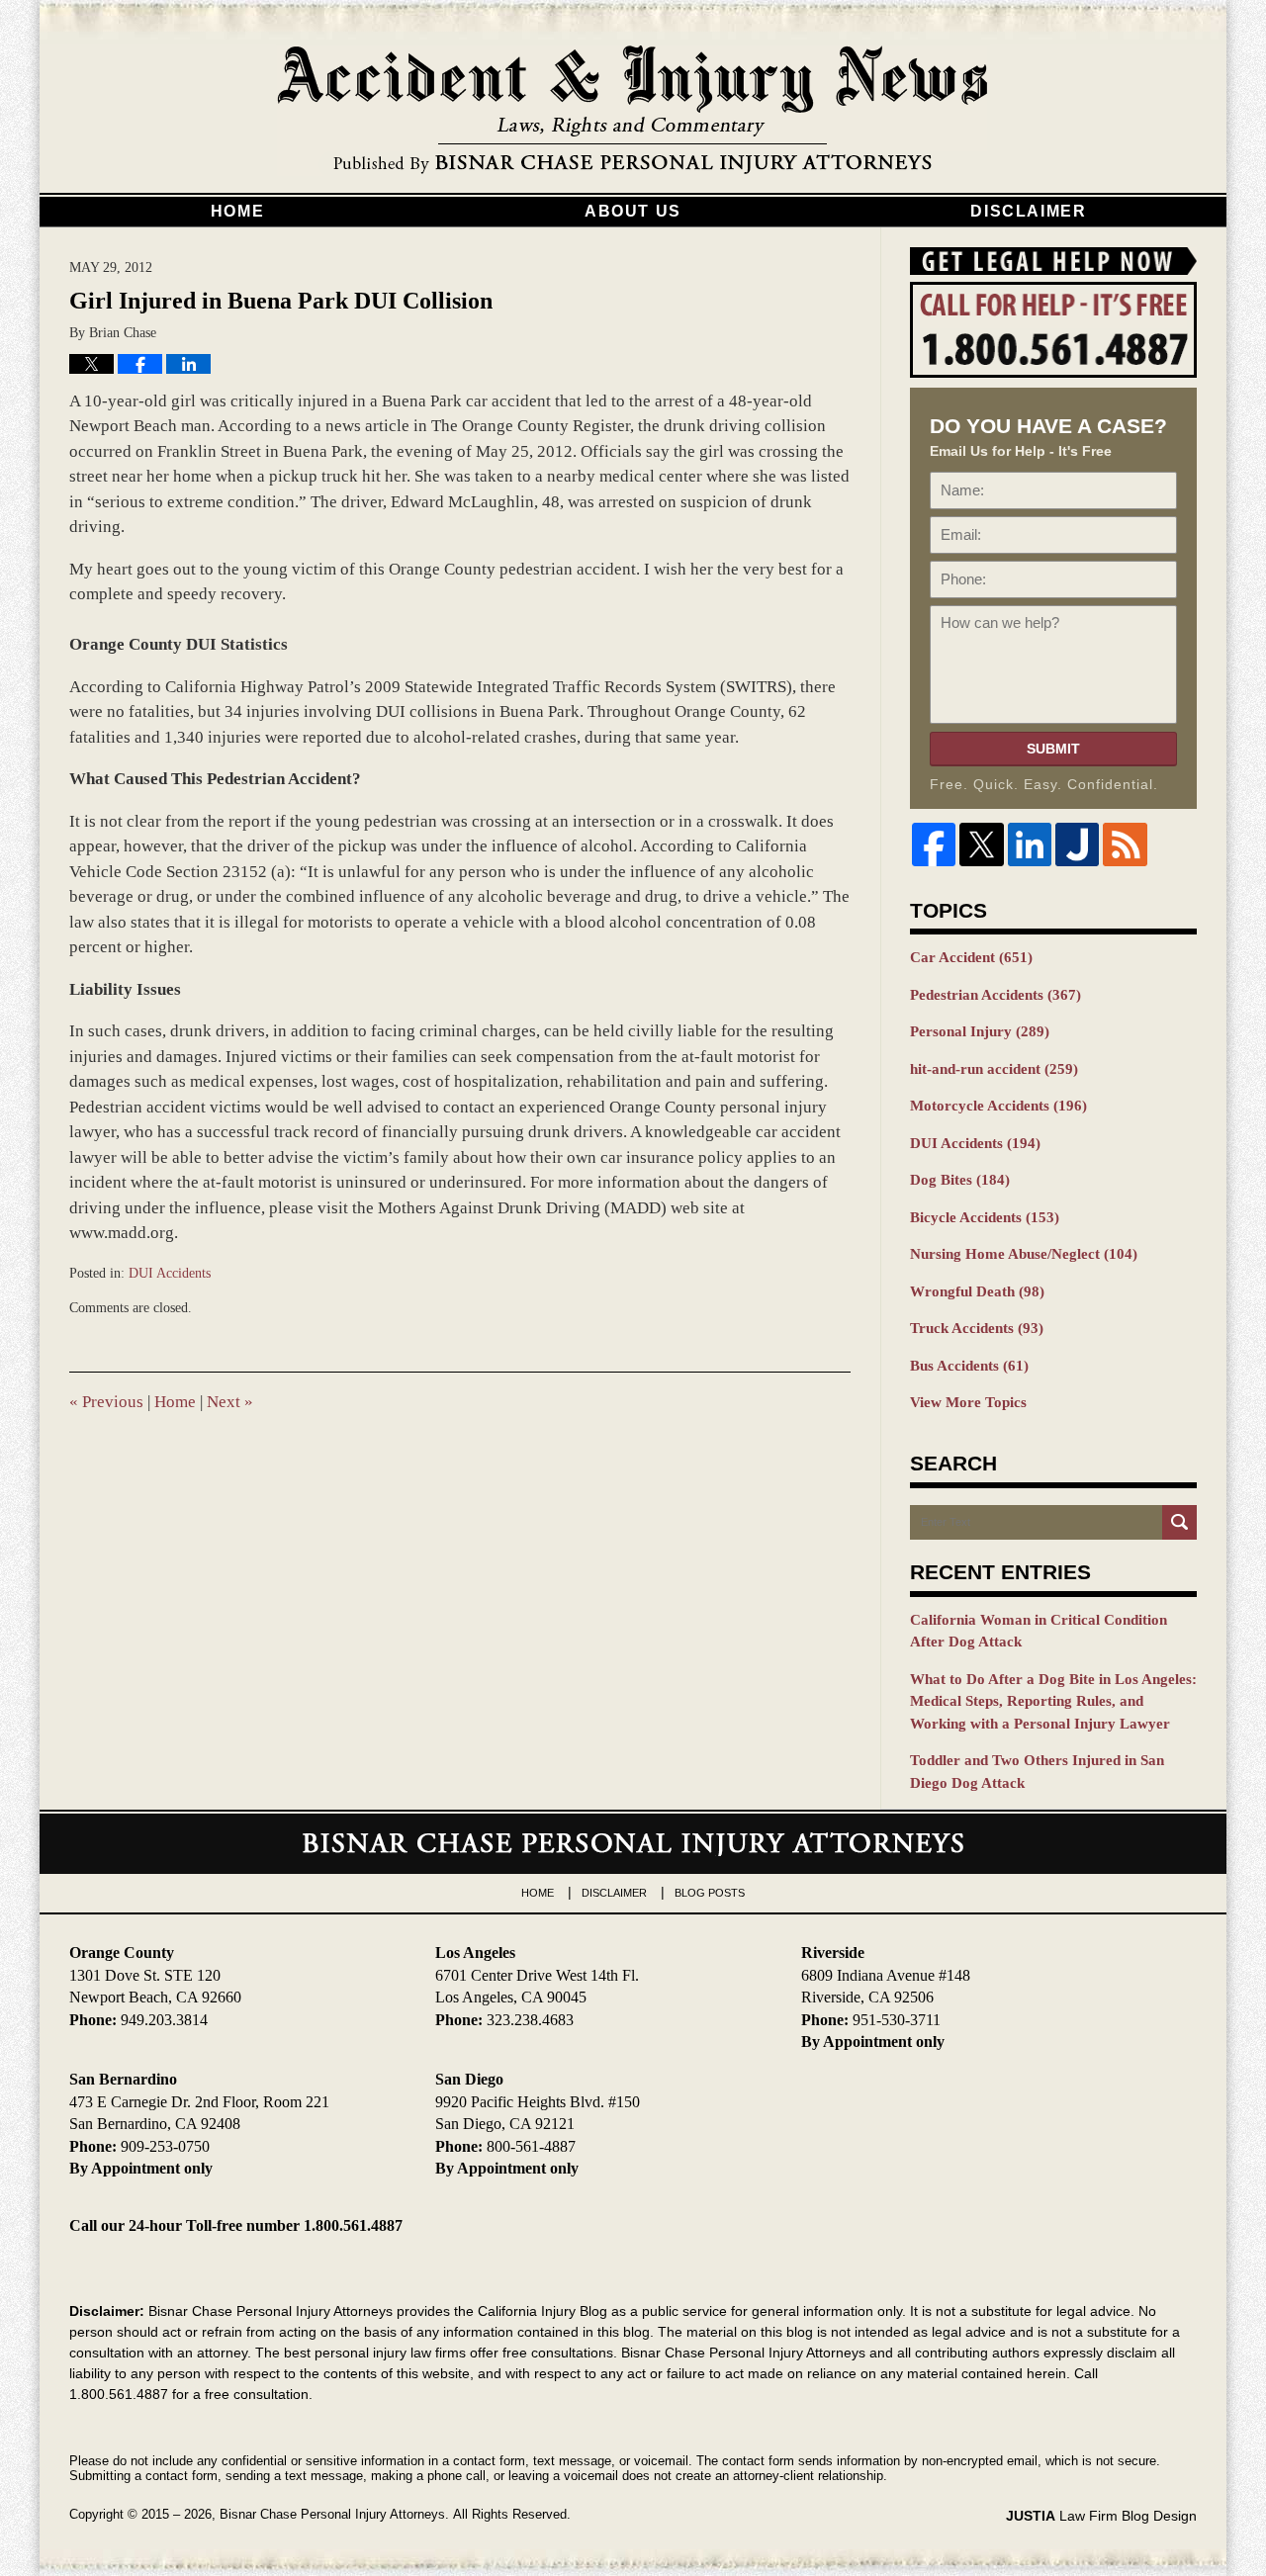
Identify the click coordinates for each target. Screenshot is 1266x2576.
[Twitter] (981, 844)
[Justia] (1077, 844)
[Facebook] (934, 844)
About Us (633, 211)
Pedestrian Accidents (995, 995)
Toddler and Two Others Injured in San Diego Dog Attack (1037, 1772)
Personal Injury (980, 1031)
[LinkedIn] (1030, 844)
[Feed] (1125, 844)
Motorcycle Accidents (998, 1106)
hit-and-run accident (994, 1069)
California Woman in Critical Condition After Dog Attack (1039, 1631)
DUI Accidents (170, 1273)
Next (230, 1402)
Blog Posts (710, 1893)
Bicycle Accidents (985, 1217)
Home (237, 211)
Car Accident (971, 957)
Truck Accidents (977, 1328)
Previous (106, 1402)
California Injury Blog (633, 111)
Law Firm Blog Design (1101, 2516)
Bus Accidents (969, 1366)
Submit (1053, 749)
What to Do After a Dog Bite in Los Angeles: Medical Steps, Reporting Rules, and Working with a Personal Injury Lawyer (1053, 1701)
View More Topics (968, 1402)
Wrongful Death (977, 1291)
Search (1179, 1522)
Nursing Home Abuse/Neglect (1024, 1254)
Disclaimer (1028, 211)
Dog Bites (960, 1180)
